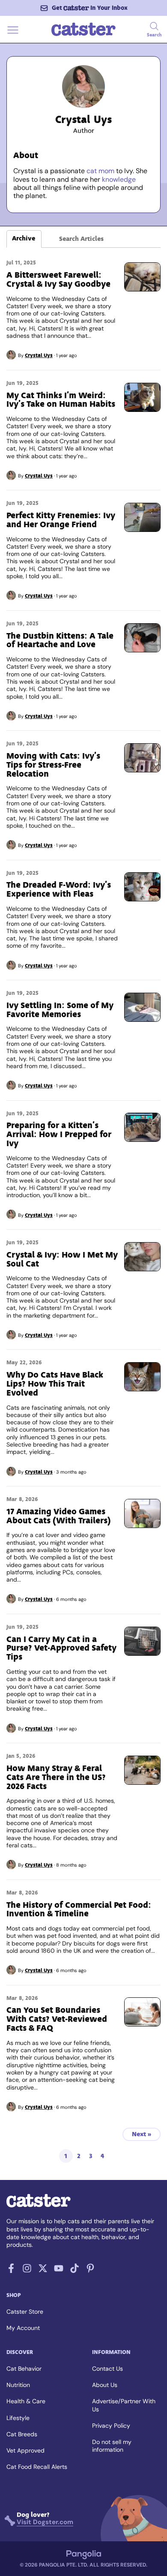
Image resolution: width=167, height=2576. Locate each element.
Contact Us (107, 2369)
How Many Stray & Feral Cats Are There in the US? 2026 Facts (56, 1777)
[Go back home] (83, 35)
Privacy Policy (111, 2426)
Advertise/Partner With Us (124, 2405)
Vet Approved (25, 2450)
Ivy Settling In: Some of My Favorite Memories (60, 1010)
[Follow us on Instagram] (27, 2271)
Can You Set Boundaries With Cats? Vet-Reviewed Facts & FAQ (57, 2019)
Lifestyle (18, 2418)
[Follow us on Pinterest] (90, 2271)
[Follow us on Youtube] (59, 2271)
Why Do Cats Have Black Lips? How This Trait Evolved (55, 1384)
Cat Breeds (22, 2434)
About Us (105, 2385)
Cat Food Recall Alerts (37, 2467)
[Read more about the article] (142, 277)
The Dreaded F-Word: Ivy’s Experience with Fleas (59, 889)
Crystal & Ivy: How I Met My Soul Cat (62, 1259)
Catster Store (25, 2312)
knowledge (119, 179)
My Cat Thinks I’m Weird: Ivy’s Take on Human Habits (61, 400)
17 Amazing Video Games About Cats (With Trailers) (59, 1516)
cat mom (100, 171)
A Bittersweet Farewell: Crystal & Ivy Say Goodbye (58, 279)
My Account (23, 2328)
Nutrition (18, 2385)
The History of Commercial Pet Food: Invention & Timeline (79, 1909)
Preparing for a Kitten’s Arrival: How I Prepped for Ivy (59, 1134)
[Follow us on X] (43, 2271)
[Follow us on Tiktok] (75, 2271)
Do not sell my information (112, 2446)
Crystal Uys (39, 355)
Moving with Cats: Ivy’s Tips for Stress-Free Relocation (53, 765)
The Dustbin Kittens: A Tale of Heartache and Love (60, 640)
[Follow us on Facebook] (11, 2271)
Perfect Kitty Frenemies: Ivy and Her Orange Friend (61, 520)
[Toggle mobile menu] (13, 35)
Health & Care (26, 2401)
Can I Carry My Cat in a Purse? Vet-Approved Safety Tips (61, 1648)
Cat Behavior (24, 2369)
